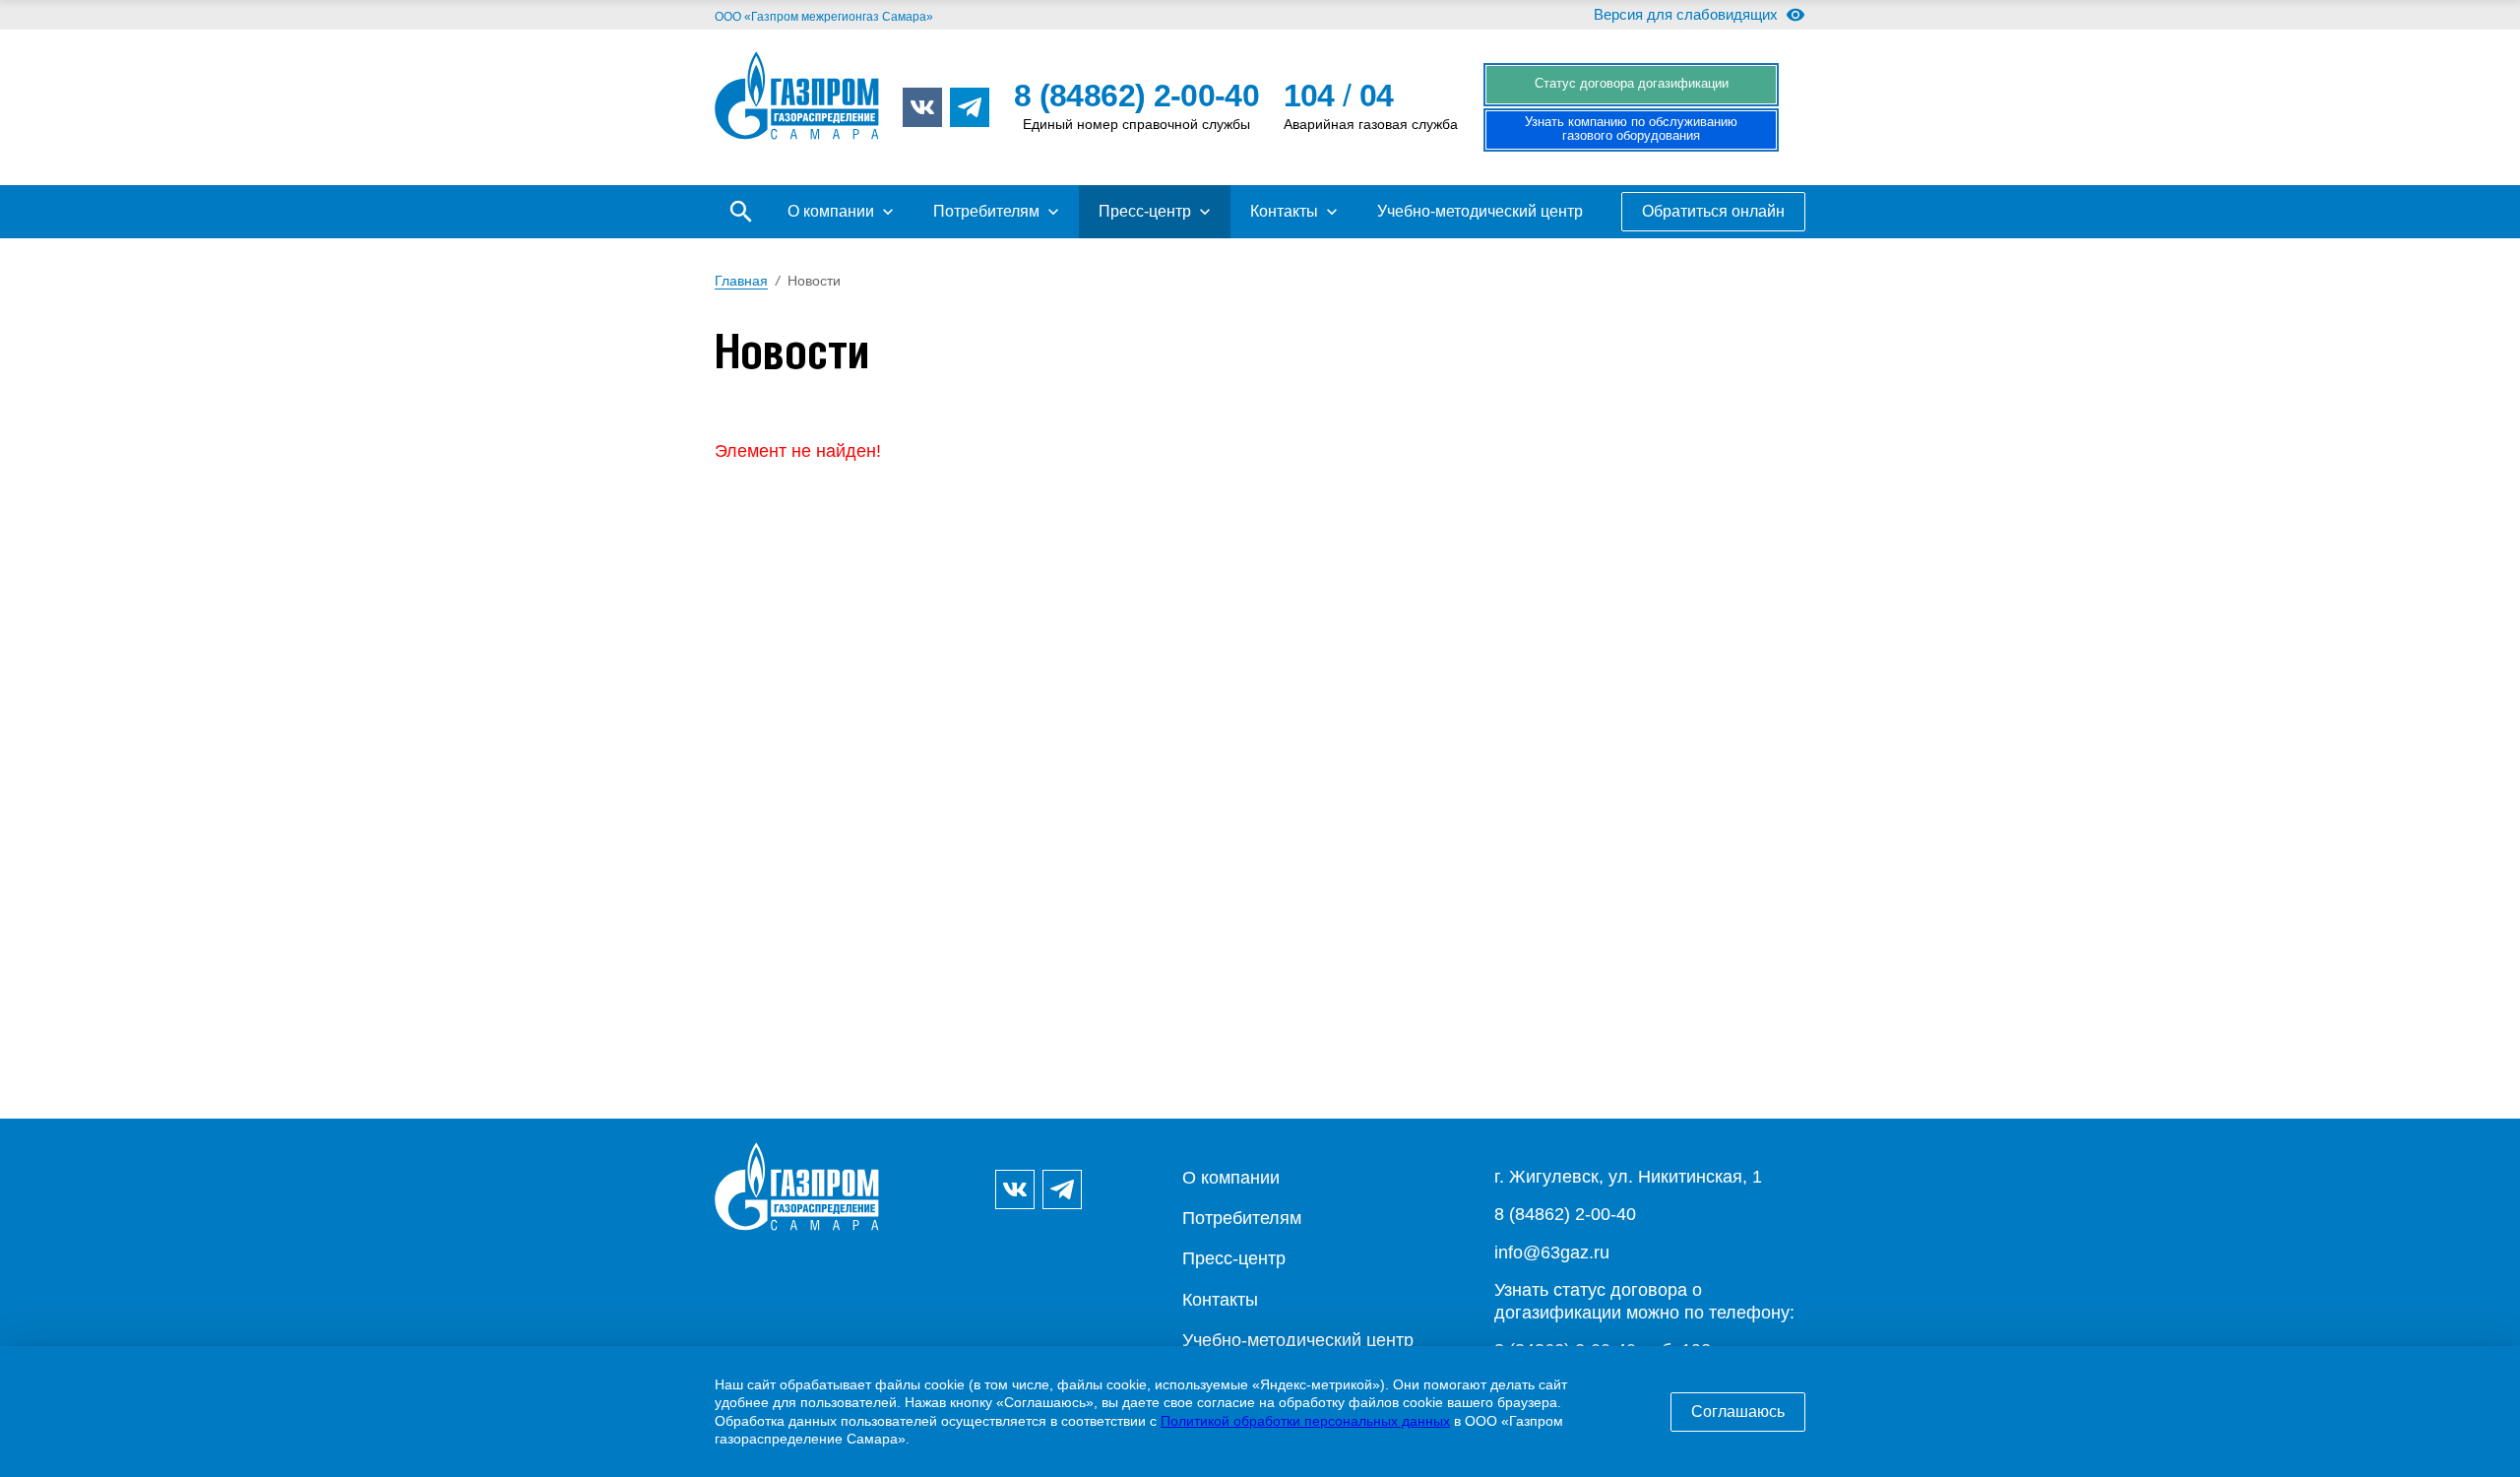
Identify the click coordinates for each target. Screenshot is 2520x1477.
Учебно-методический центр (1480, 211)
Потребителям (986, 211)
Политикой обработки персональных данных (1305, 1421)
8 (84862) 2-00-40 (1565, 1214)
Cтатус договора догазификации (1632, 84)
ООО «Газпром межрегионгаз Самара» (824, 17)
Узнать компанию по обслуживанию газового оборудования (1631, 129)
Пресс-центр (1145, 211)
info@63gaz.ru (1552, 1252)
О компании (831, 211)
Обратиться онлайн (1713, 211)
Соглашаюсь (1738, 1412)
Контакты (1284, 211)
